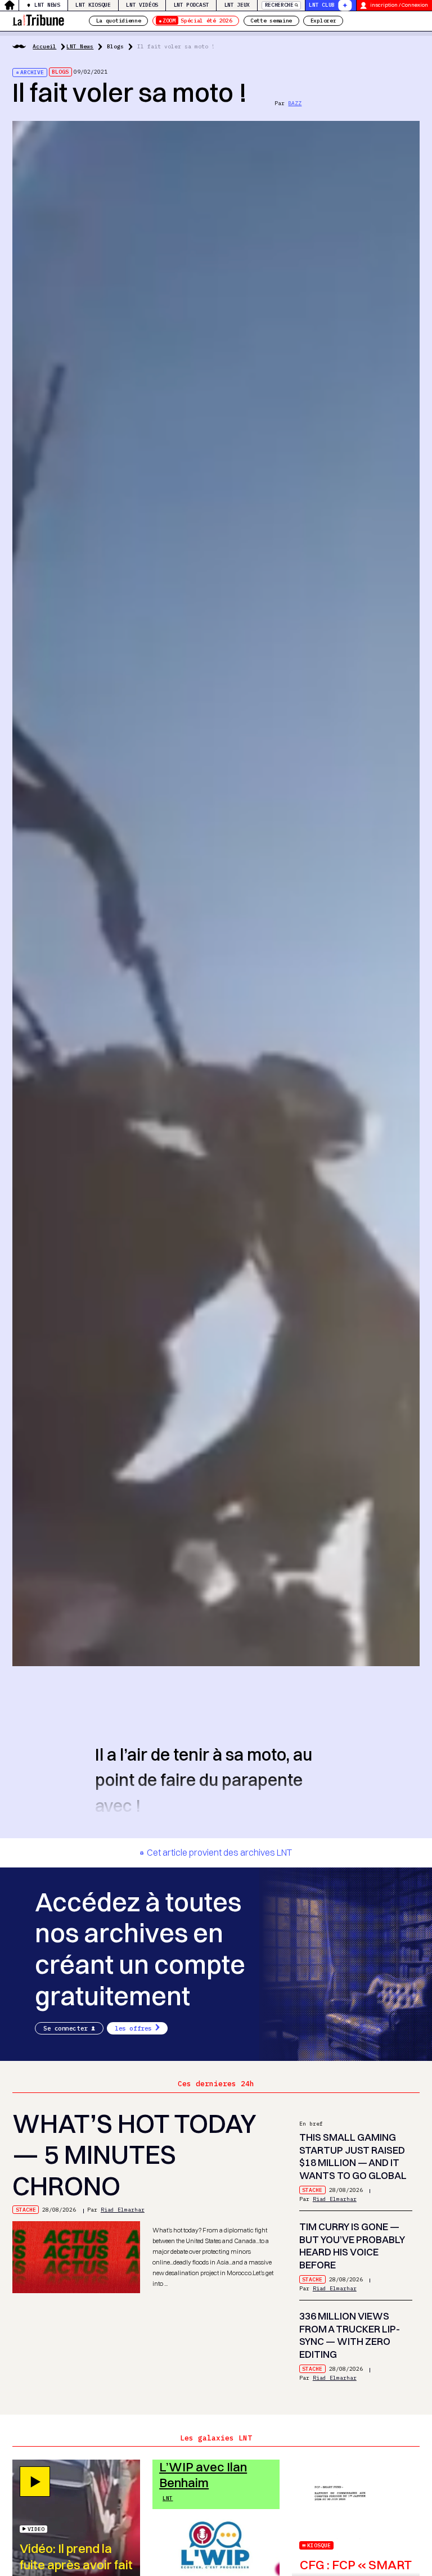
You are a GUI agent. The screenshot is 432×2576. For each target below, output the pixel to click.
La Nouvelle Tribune (38, 19)
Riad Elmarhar (123, 2210)
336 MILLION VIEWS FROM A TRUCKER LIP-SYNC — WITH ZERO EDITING (350, 2335)
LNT (168, 2498)
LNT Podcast (192, 5)
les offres (133, 2028)
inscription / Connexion (399, 5)
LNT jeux (237, 5)
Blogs (115, 46)
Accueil (44, 46)
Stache (26, 2210)
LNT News (47, 5)
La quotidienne (119, 21)
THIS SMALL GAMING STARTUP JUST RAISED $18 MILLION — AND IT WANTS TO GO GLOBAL (353, 2156)
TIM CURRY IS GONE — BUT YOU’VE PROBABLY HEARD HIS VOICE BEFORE (352, 2246)
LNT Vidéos (142, 5)
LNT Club (322, 5)
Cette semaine (271, 21)
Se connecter (66, 2028)
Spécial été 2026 (197, 21)
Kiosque (319, 2545)
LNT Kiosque (93, 5)
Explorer (323, 21)
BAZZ (295, 103)
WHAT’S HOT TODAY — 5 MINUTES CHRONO (134, 2155)
